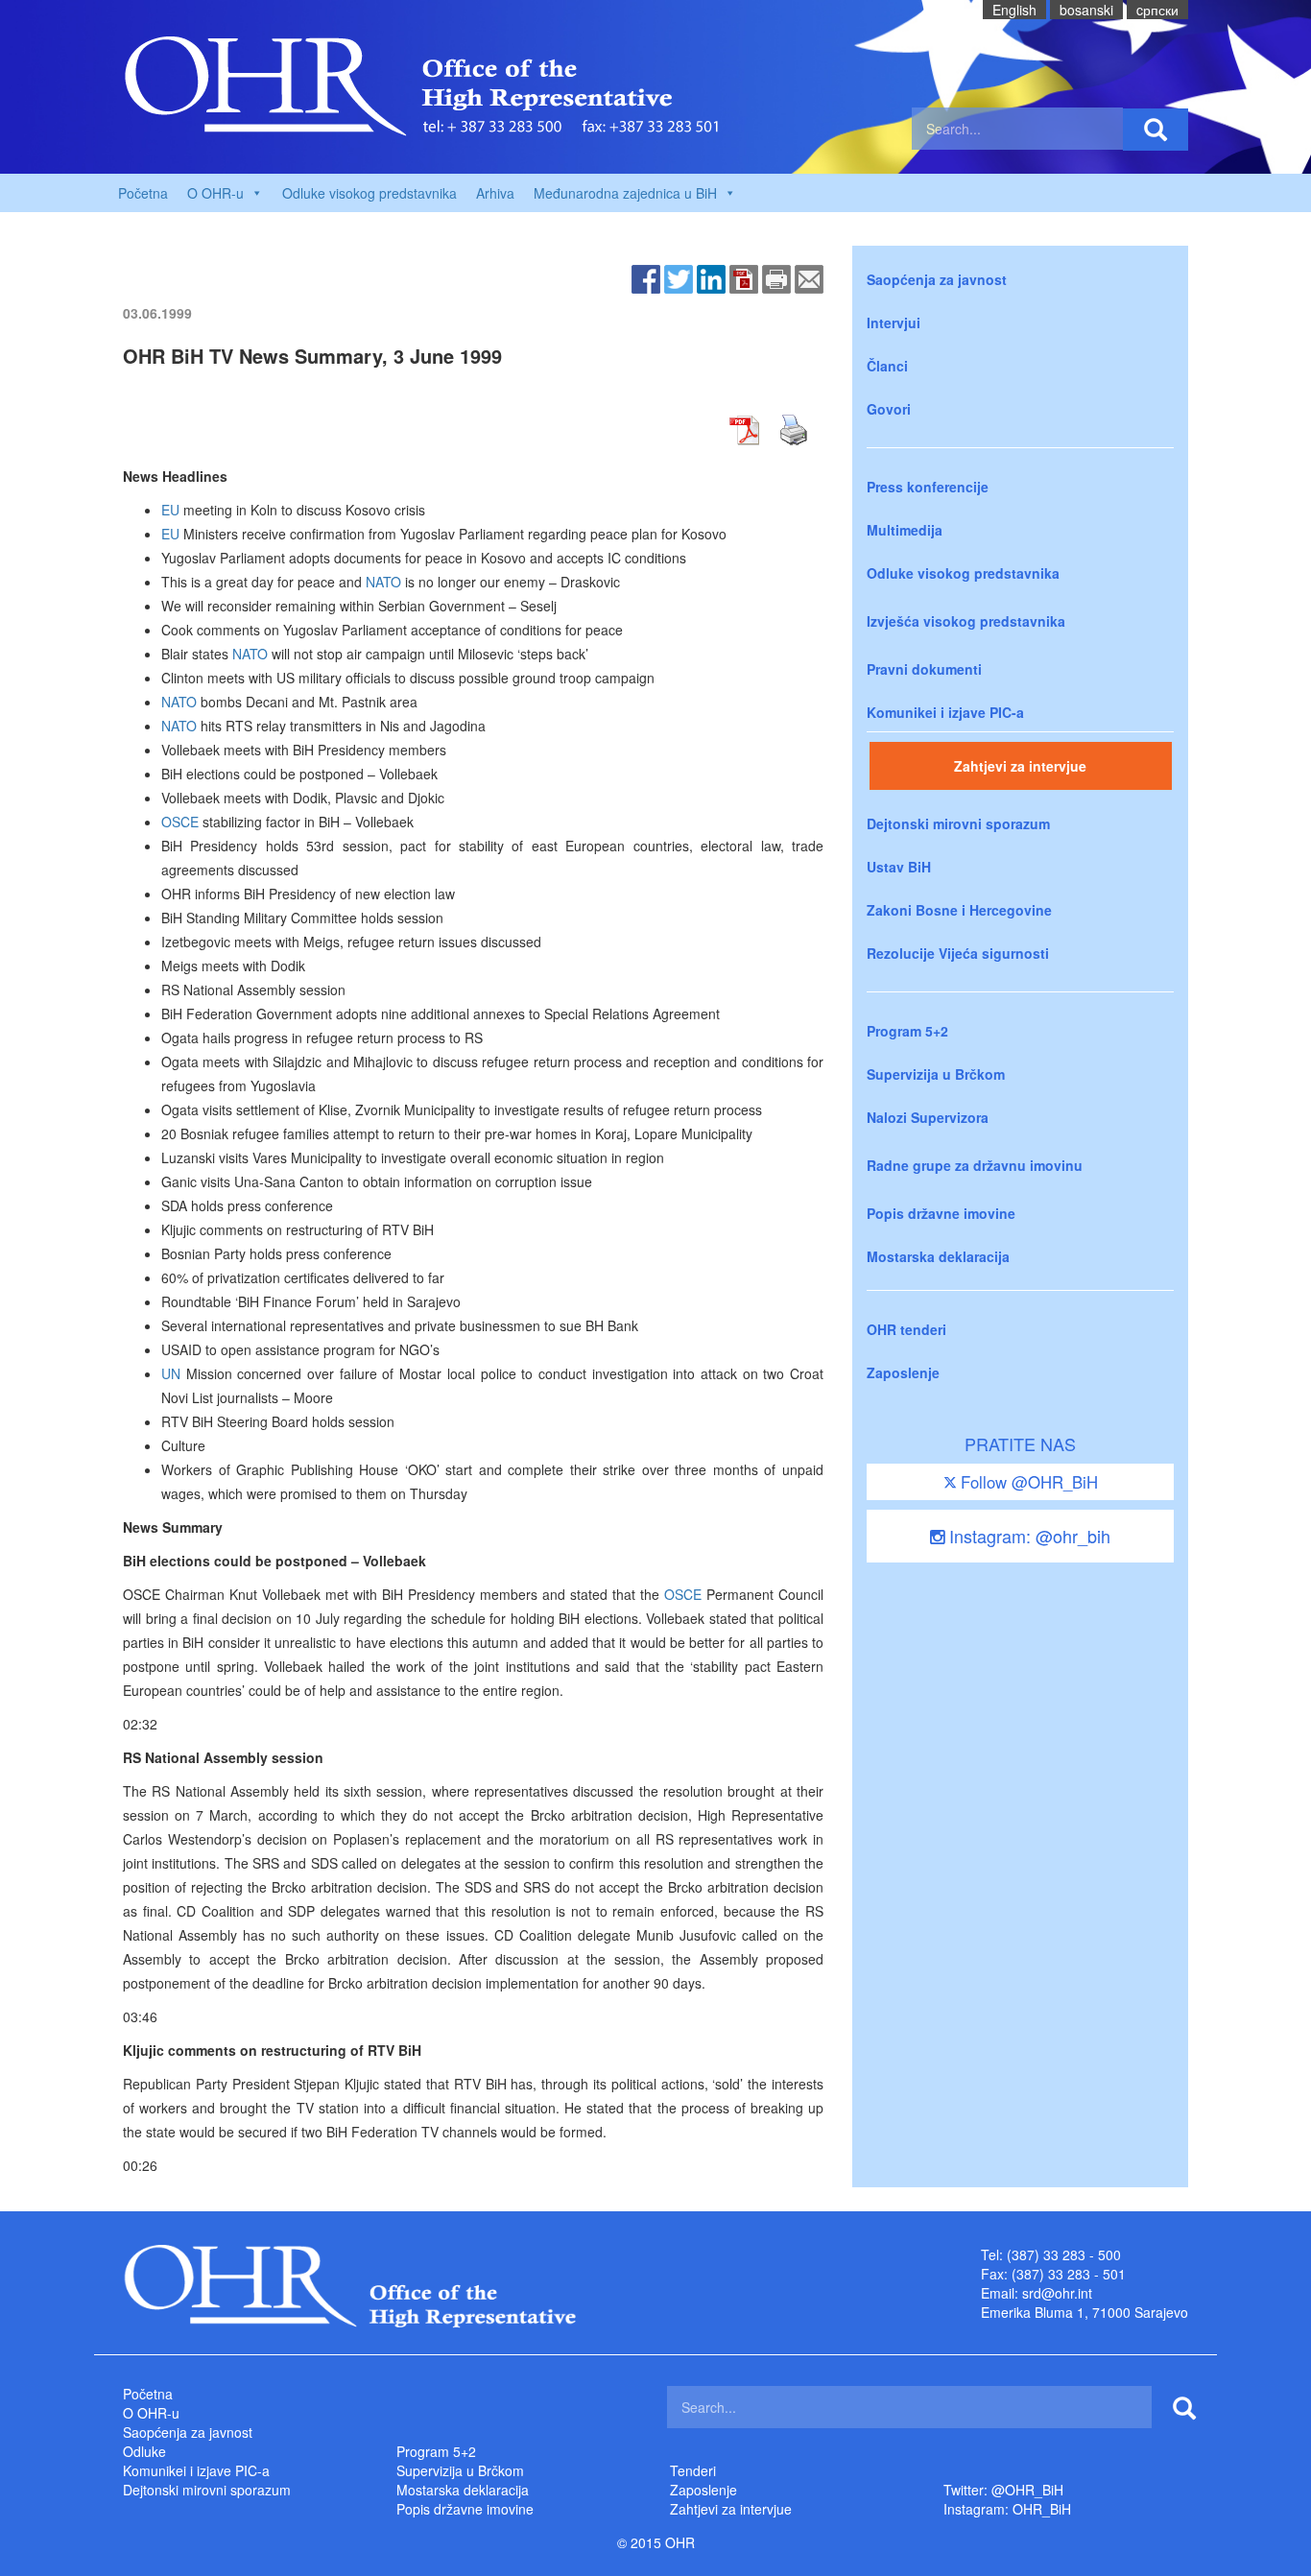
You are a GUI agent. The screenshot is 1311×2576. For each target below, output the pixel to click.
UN (171, 1373)
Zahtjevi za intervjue (1020, 766)
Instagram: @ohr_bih (1027, 1536)
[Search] (1156, 130)
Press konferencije (928, 487)
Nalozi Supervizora (928, 1117)
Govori (889, 409)
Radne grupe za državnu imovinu (975, 1165)
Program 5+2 (907, 1031)
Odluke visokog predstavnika (369, 193)
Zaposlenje (903, 1372)
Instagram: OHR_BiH (1007, 2509)
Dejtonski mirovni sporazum (958, 823)
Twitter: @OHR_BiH (1003, 2490)
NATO (383, 582)
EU (170, 510)
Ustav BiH (899, 867)
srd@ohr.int (1057, 2293)
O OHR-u (151, 2413)
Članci (887, 366)
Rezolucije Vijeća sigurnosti (958, 953)
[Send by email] (809, 277)
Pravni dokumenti (924, 669)
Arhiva (495, 193)
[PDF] (744, 277)
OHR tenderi (906, 1329)
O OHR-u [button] (215, 193)
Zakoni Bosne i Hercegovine (959, 910)
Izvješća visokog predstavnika (966, 621)
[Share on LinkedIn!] (711, 277)
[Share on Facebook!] (646, 277)
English (1014, 10)
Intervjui (894, 322)
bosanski (1086, 10)
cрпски (1157, 10)
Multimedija (905, 530)
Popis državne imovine (941, 1213)
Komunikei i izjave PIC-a (945, 712)
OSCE (180, 822)
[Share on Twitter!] (679, 277)
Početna (143, 193)
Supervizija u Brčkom (936, 1074)
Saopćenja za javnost (937, 279)
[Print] (776, 277)
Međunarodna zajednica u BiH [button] (625, 193)
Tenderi (693, 2470)
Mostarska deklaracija (938, 1256)
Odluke (144, 2451)
